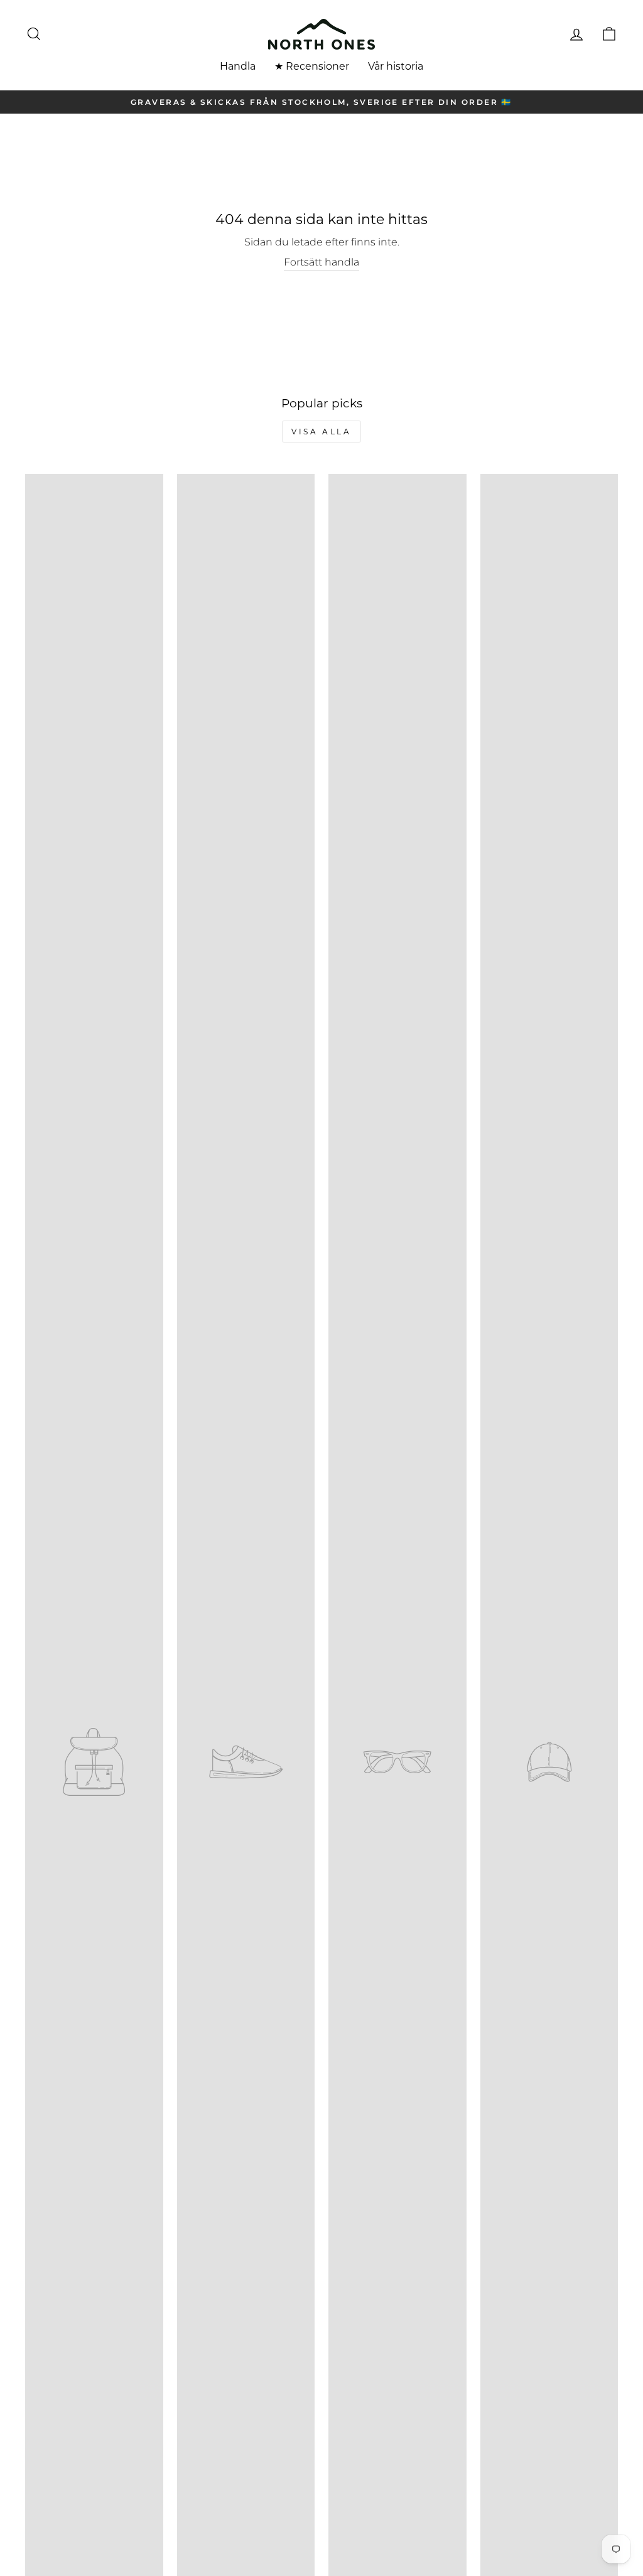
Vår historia (396, 66)
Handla (238, 66)
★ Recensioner (312, 66)
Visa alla (321, 432)
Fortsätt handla (321, 262)
